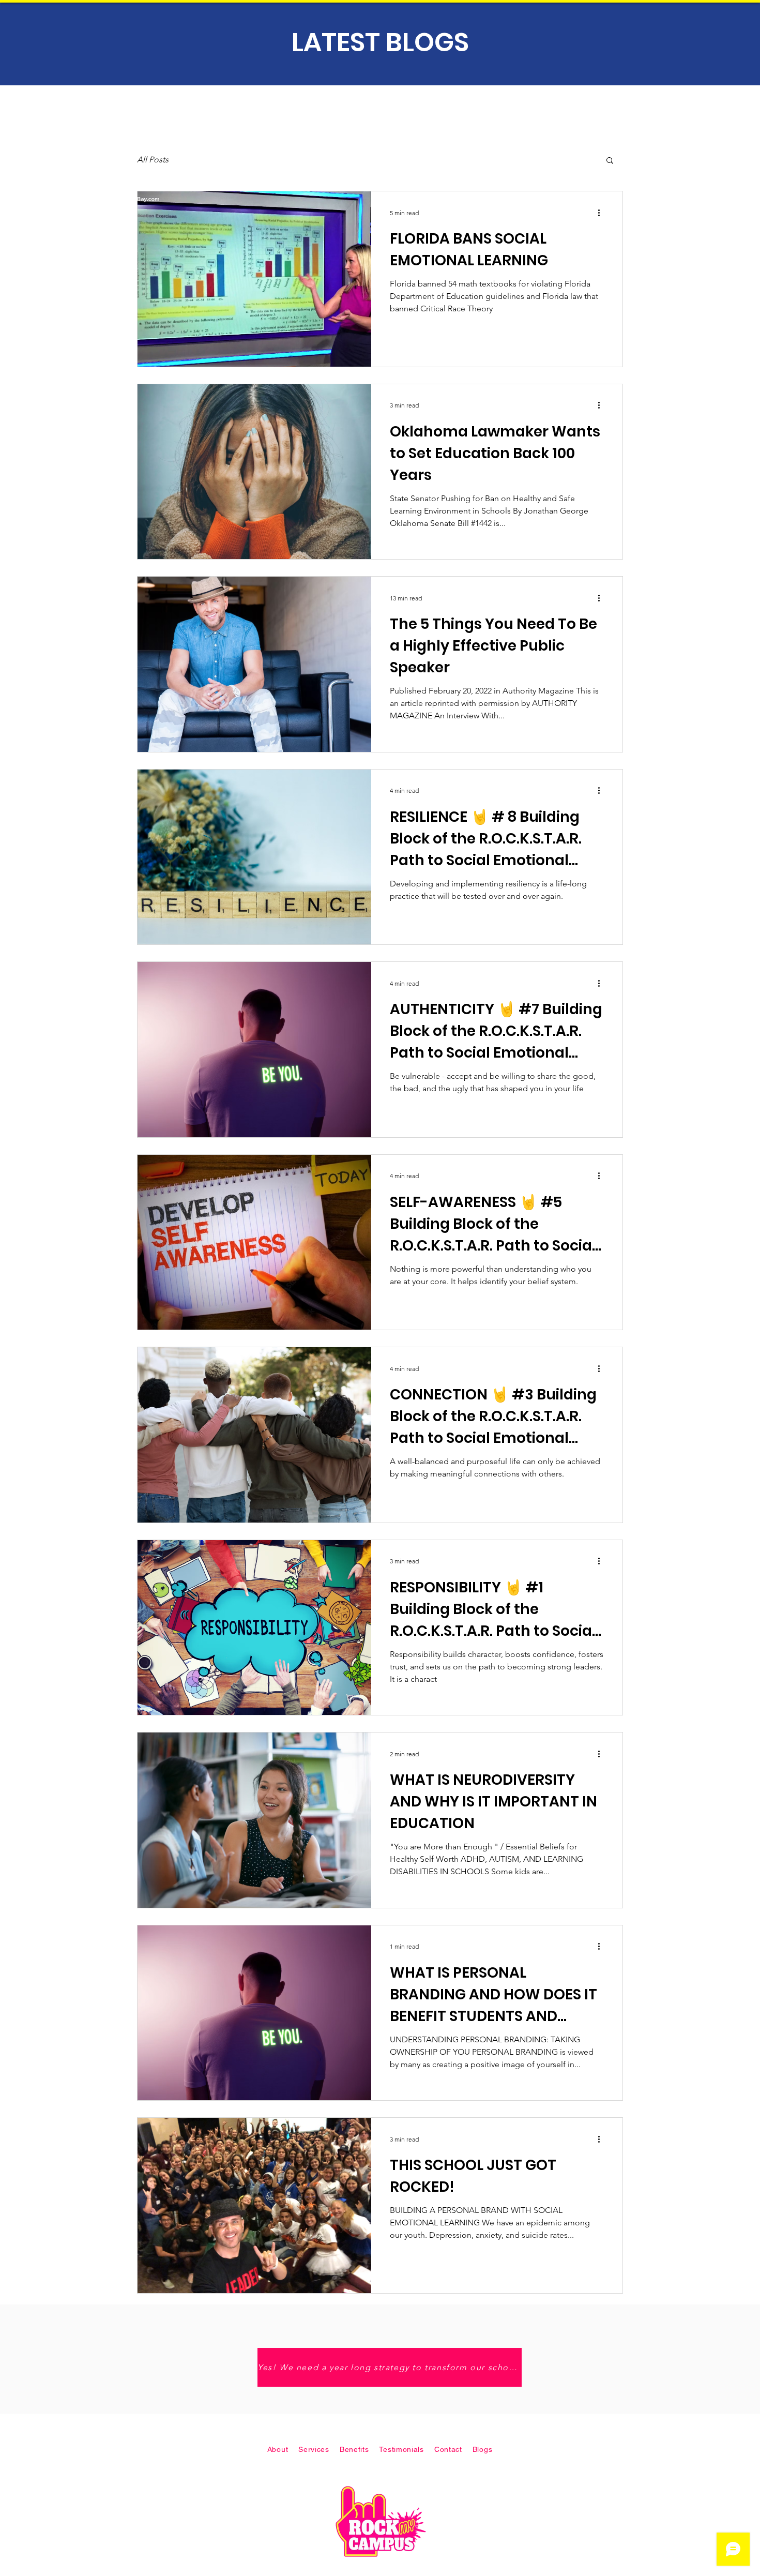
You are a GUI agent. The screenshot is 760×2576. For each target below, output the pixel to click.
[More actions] (602, 213)
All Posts (153, 160)
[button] (610, 161)
